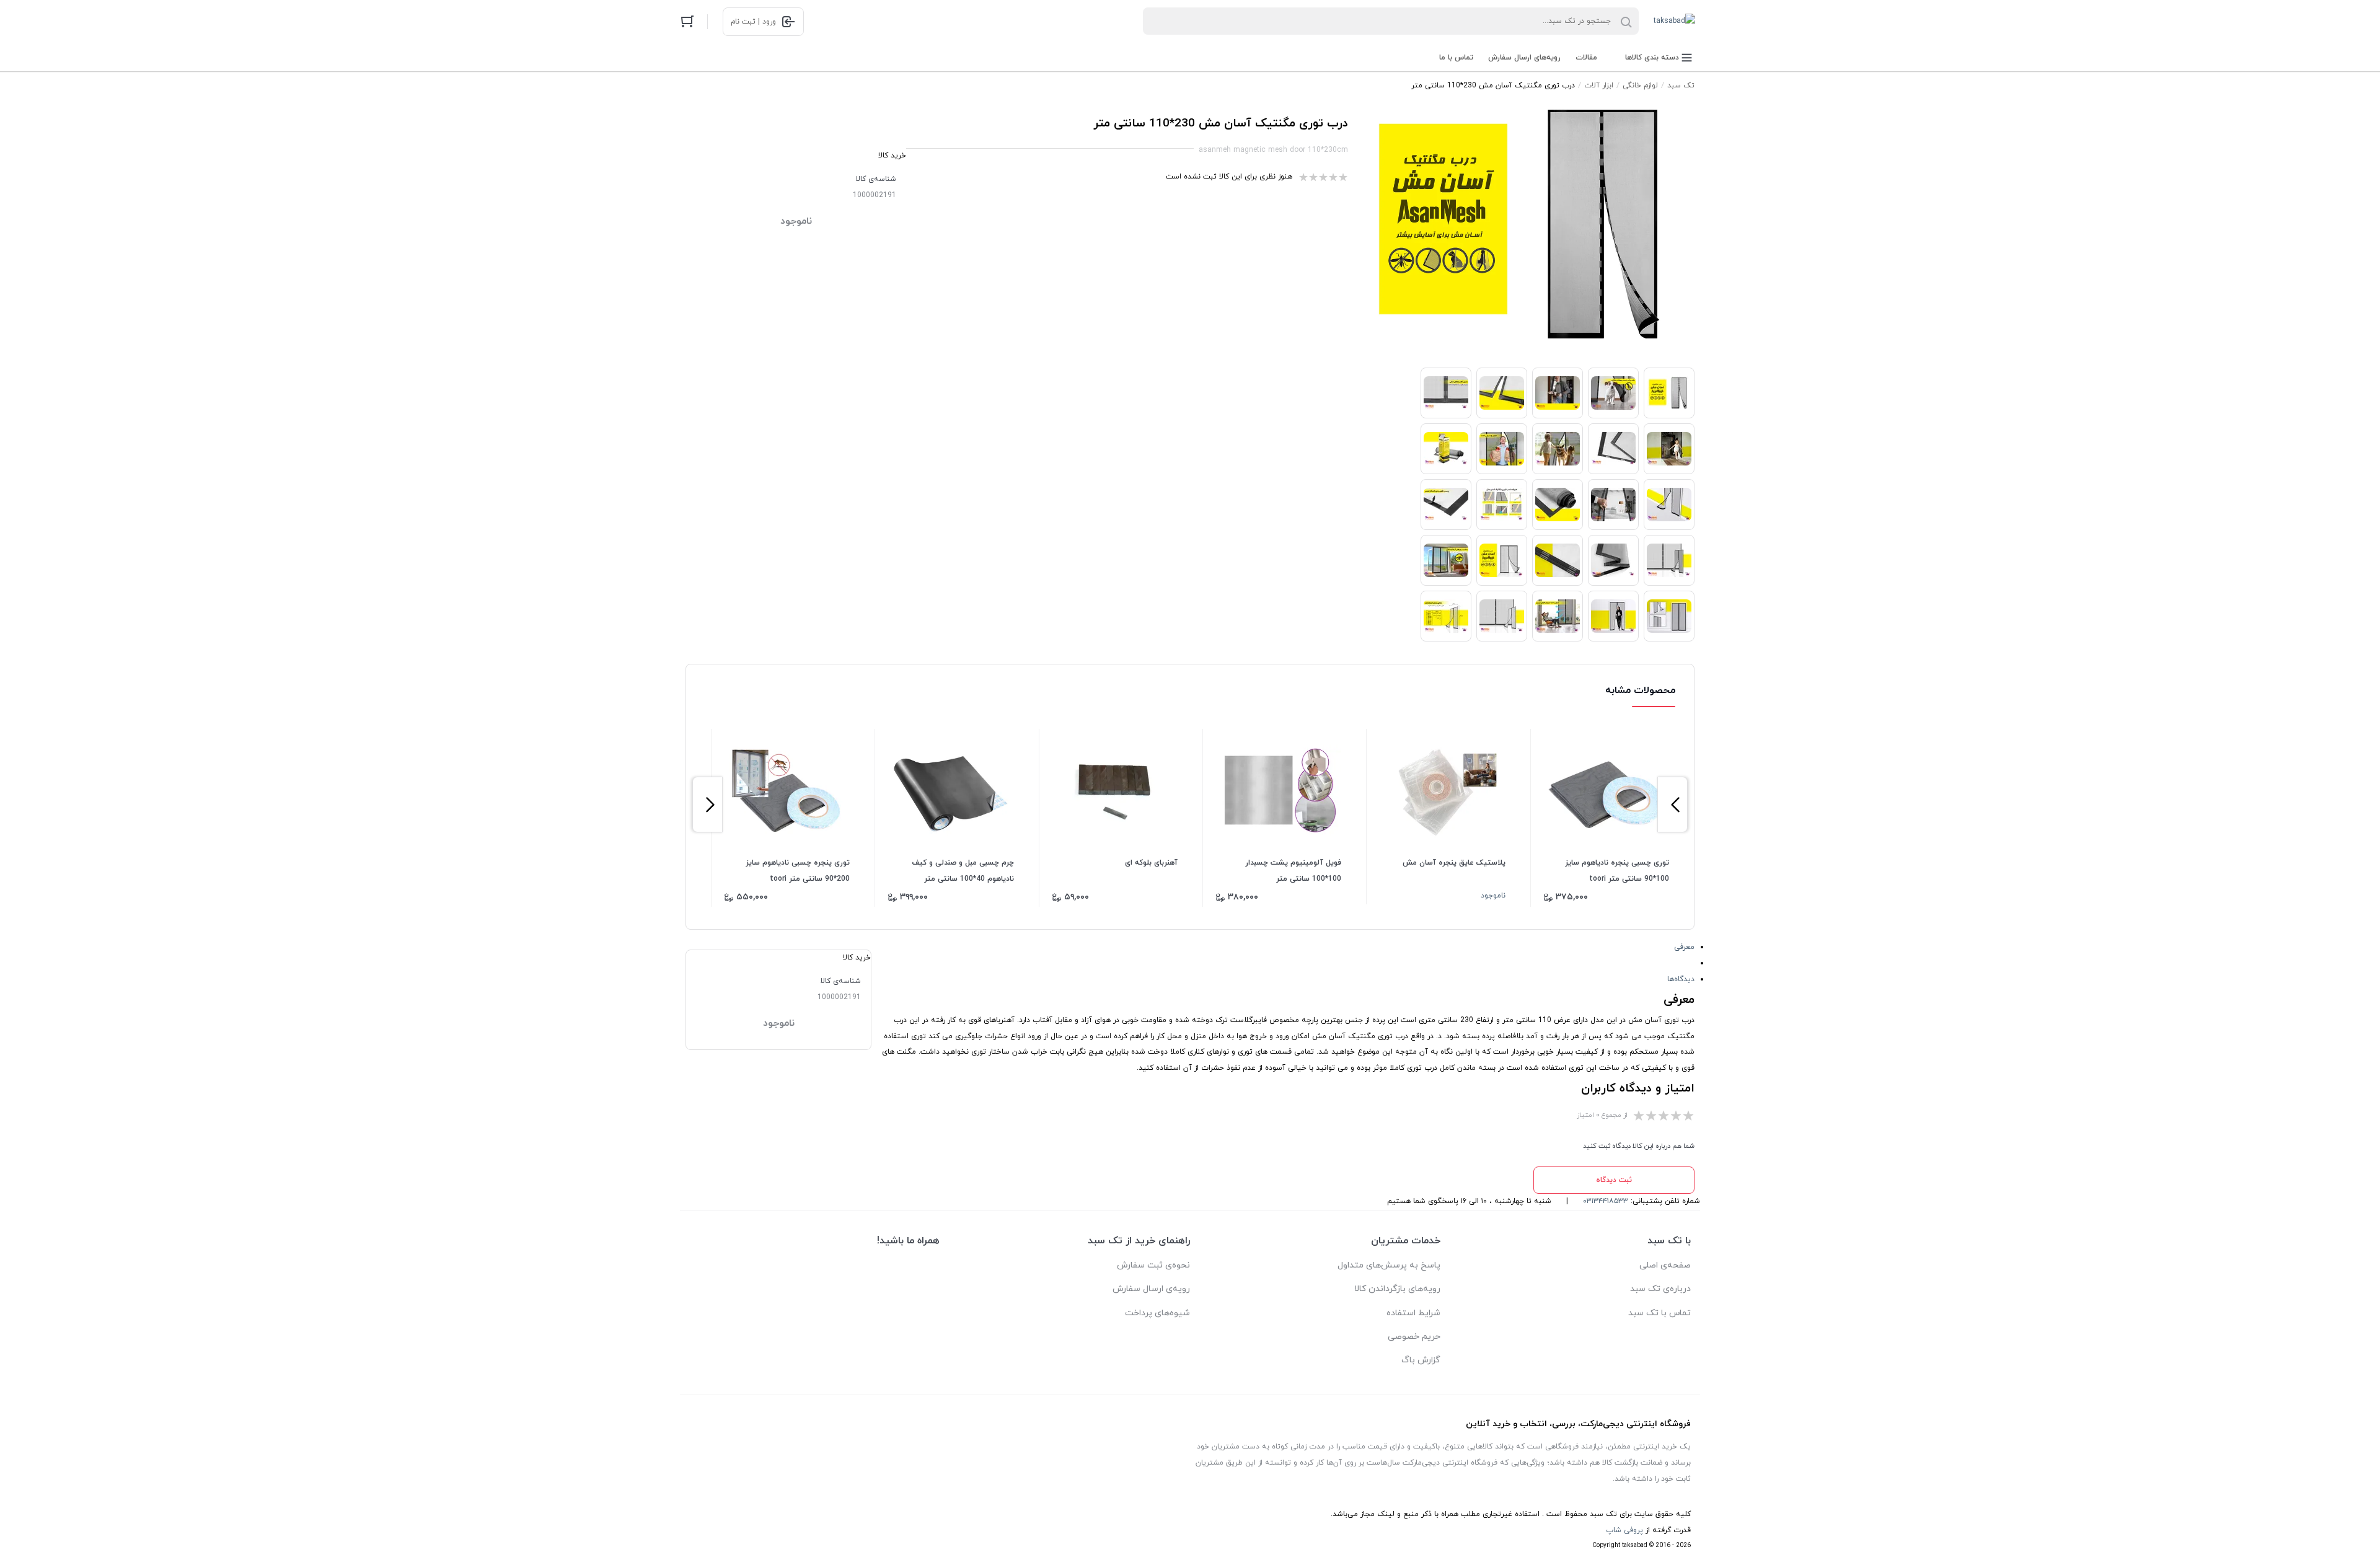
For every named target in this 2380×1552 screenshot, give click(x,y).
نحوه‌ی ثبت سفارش (1153, 1265)
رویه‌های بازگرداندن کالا (1397, 1289)
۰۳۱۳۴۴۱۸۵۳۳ (1606, 1201)
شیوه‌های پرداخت (1157, 1313)
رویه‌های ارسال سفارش (1524, 58)
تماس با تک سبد (1659, 1313)
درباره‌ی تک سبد (1660, 1289)
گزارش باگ (1421, 1360)
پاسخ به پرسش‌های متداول (1389, 1265)
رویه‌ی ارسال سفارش (1151, 1289)
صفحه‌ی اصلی (1665, 1265)
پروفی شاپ (1624, 1530)
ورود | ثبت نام (753, 22)
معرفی (1684, 947)
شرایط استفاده (1413, 1313)
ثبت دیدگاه (1614, 1180)
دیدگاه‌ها (1681, 979)
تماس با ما (1456, 58)
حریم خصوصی (1414, 1337)
